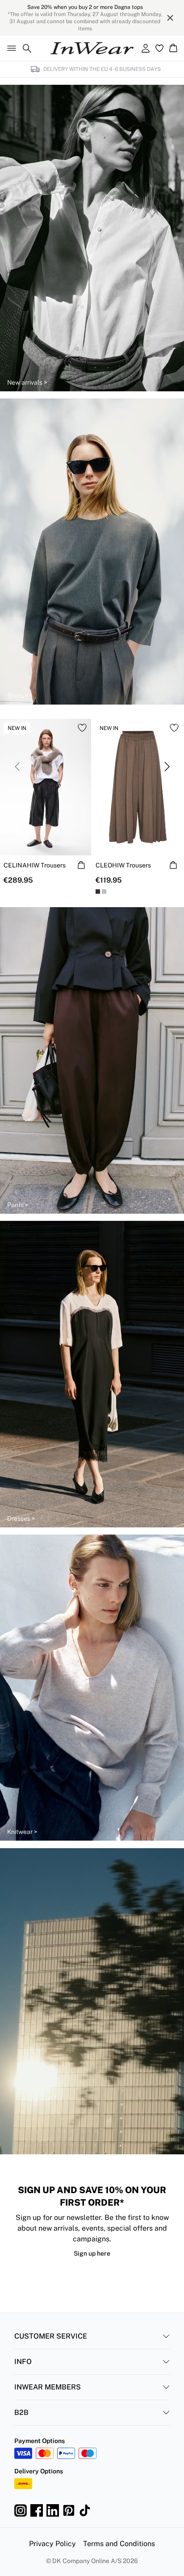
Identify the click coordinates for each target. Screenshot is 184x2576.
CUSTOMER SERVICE (51, 2336)
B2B (21, 2412)
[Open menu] (10, 48)
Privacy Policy (52, 2544)
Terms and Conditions (119, 2544)
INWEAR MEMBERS (48, 2387)
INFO (23, 2362)
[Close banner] (170, 18)
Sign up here (92, 2253)
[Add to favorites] (82, 728)
